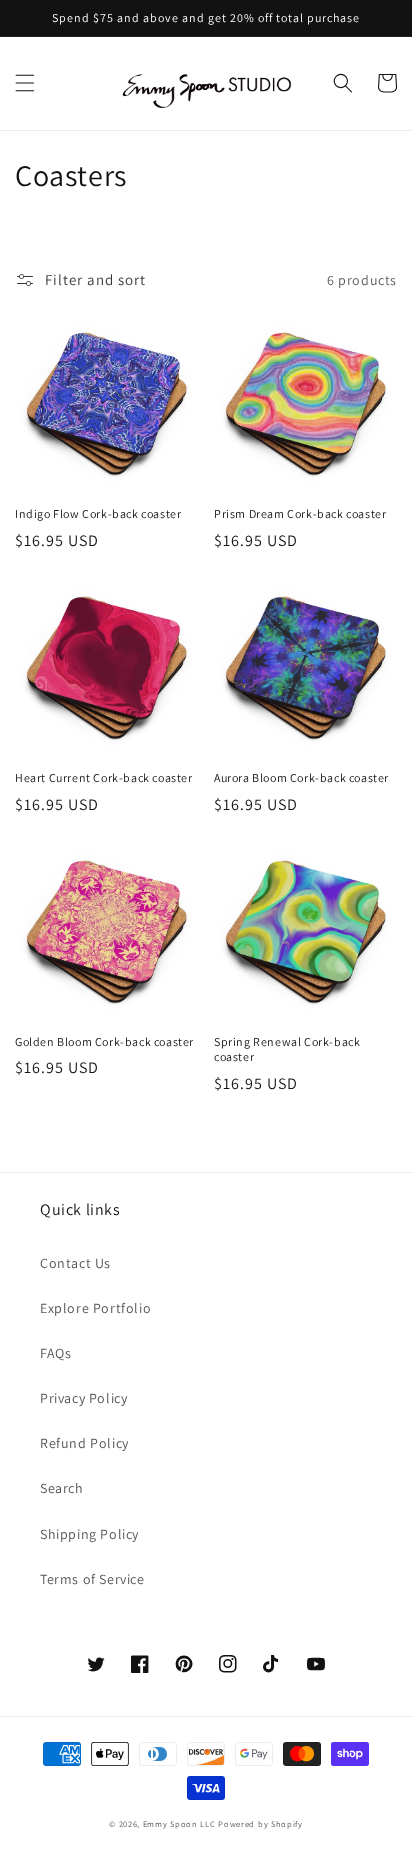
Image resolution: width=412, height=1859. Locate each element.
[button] (25, 83)
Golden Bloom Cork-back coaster (104, 1041)
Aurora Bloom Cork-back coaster (301, 777)
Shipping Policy (89, 1534)
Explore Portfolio (95, 1308)
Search (62, 1488)
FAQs (55, 1353)
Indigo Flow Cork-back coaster (98, 513)
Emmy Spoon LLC (179, 1823)
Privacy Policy (83, 1398)
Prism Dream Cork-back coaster (300, 513)
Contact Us (75, 1263)
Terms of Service (92, 1579)
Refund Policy (84, 1443)
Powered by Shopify (260, 1823)
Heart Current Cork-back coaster (104, 777)
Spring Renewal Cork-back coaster (287, 1049)
